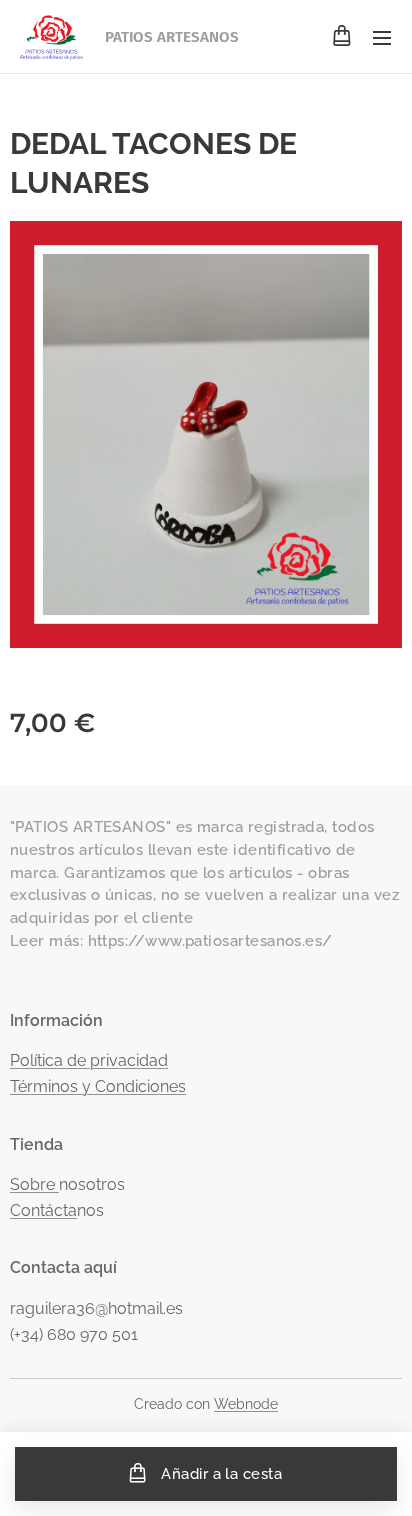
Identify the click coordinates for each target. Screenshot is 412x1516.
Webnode (246, 1404)
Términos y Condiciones (98, 1086)
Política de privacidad (89, 1060)
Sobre (34, 1184)
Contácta (43, 1210)
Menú (382, 37)
